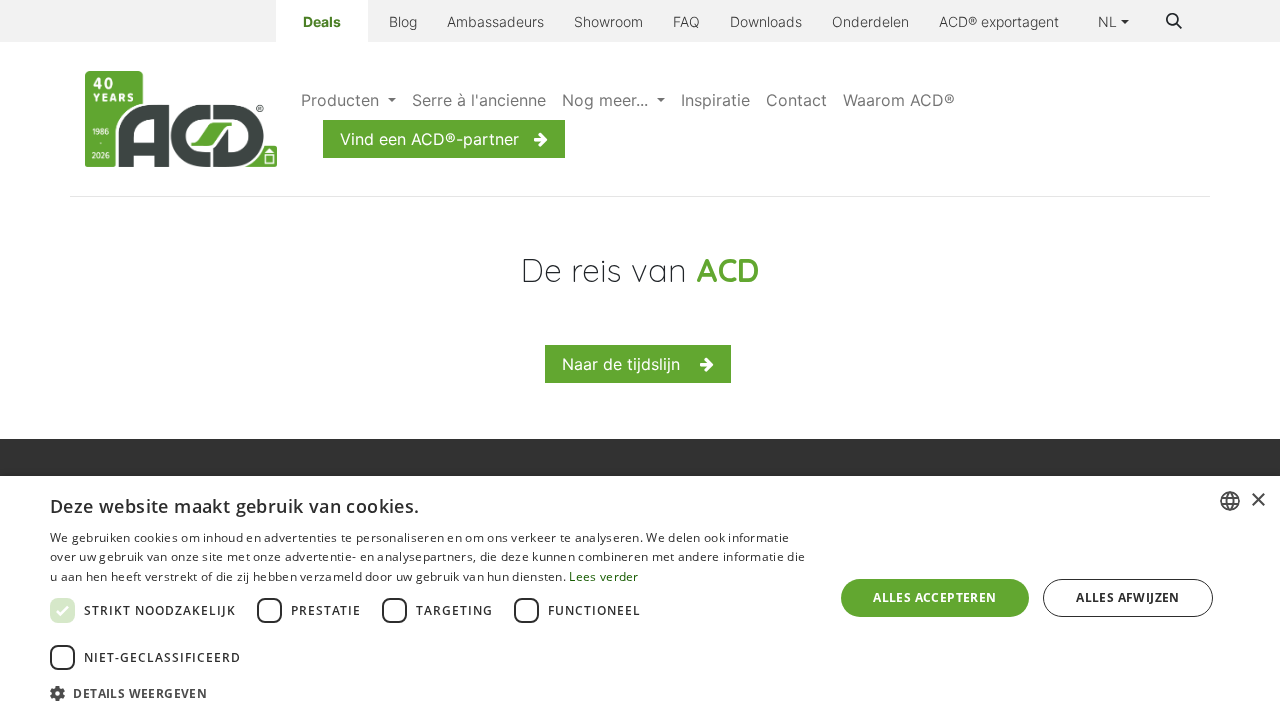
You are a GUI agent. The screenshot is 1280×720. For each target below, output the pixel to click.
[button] (1174, 21)
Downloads (766, 21)
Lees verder (603, 576)
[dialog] (640, 598)
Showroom (608, 21)
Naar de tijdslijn (631, 364)
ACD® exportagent (999, 21)
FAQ (686, 21)
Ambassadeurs (495, 21)
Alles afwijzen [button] (1128, 597)
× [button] (1257, 500)
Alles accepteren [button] (934, 597)
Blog (403, 21)
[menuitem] (348, 100)
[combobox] (1230, 501)
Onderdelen (870, 21)
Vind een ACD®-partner (429, 139)
